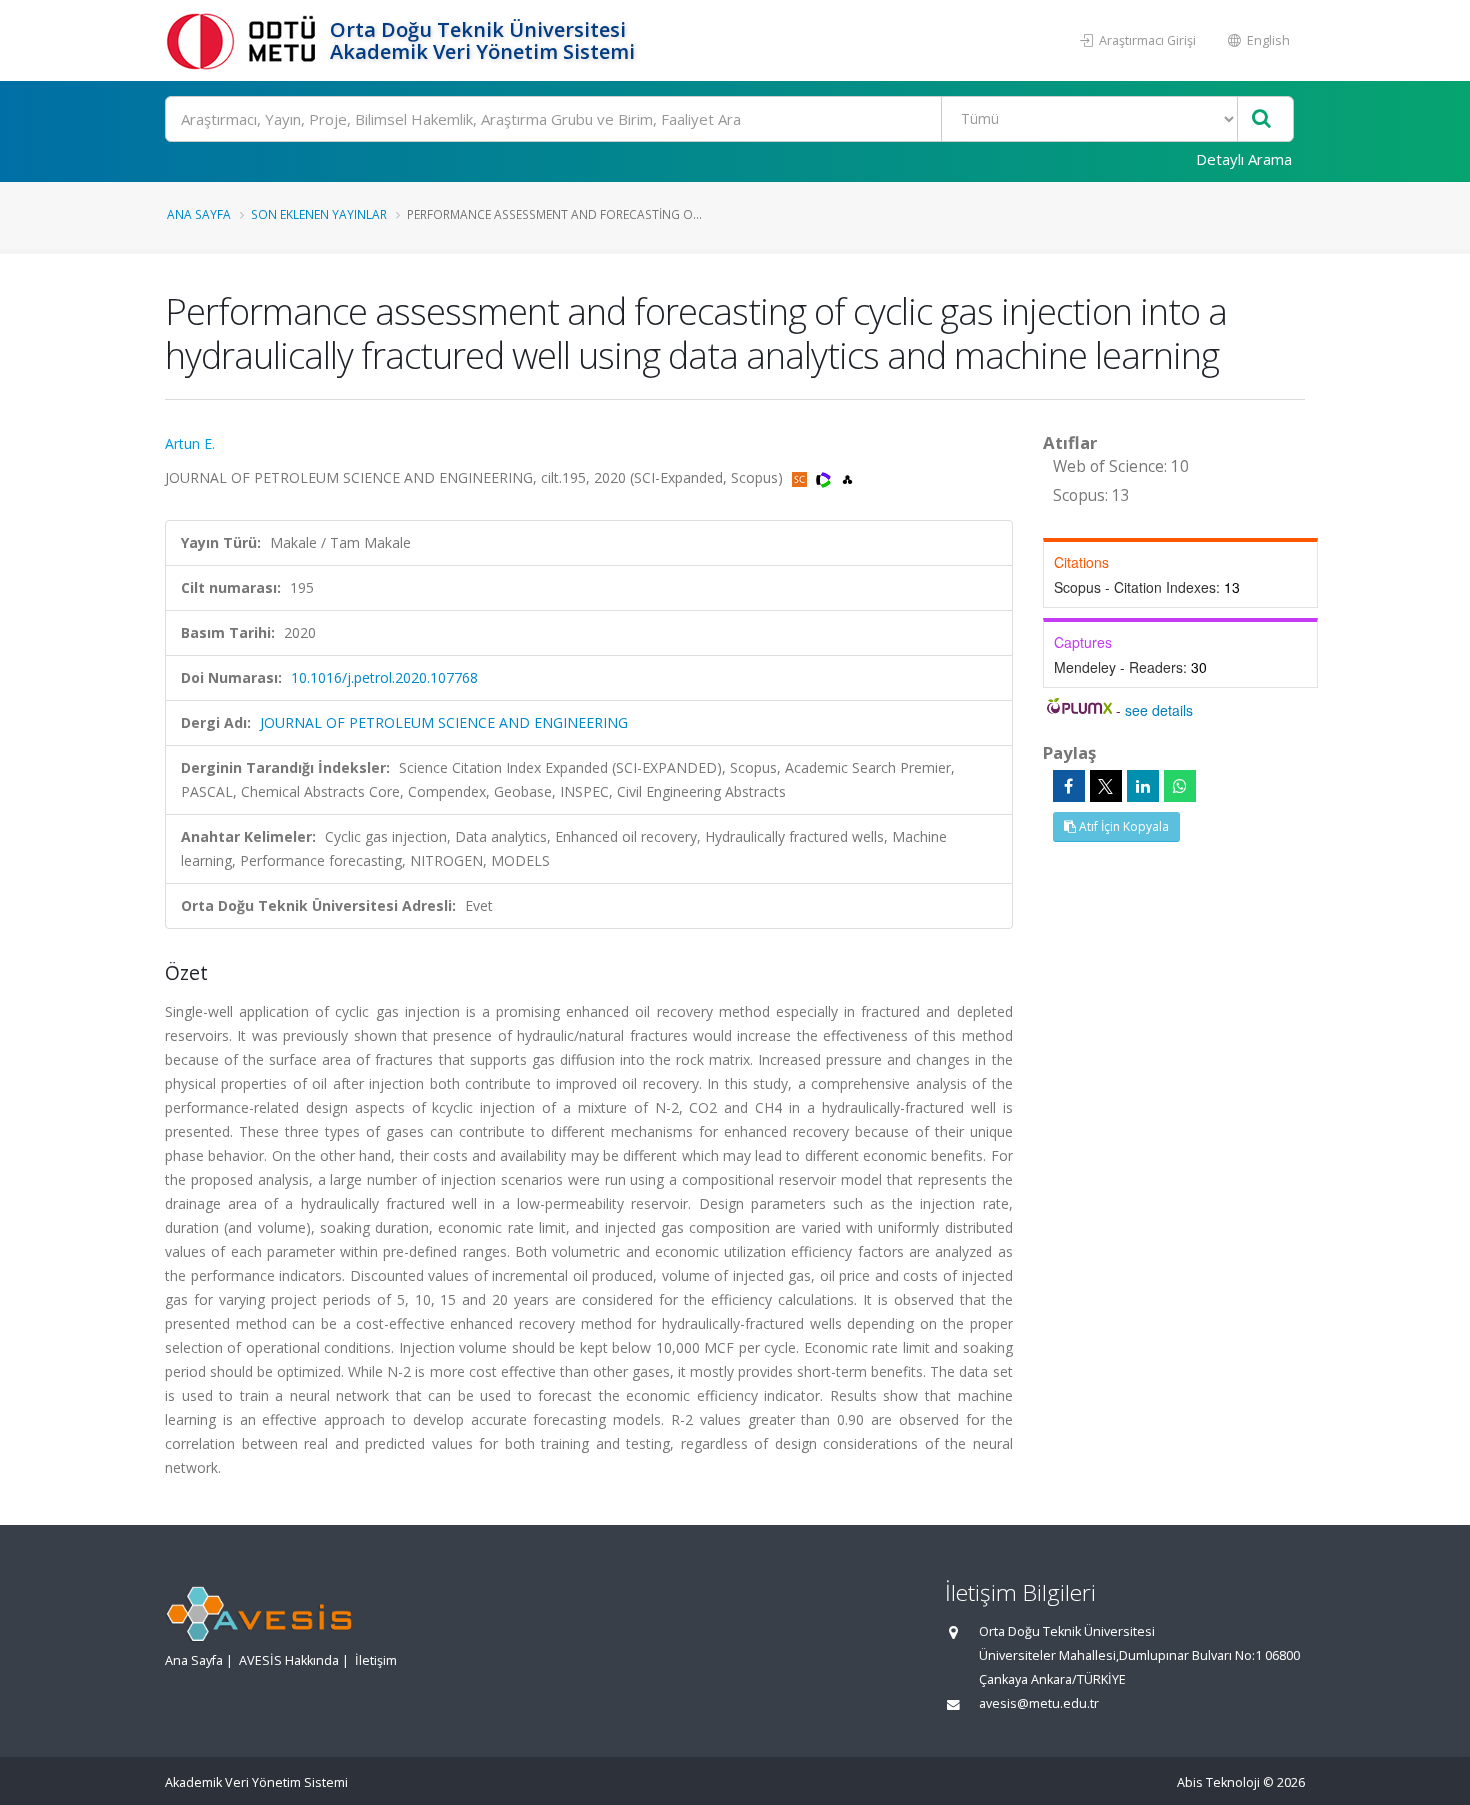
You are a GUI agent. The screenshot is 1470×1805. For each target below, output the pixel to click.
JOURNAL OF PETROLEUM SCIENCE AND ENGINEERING (444, 722)
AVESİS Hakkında (289, 1660)
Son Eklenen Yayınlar (319, 214)
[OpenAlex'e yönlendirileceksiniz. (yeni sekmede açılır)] (847, 477)
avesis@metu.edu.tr (1039, 1703)
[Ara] (1261, 119)
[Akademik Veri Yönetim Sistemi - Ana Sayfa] (245, 40)
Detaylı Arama (1244, 159)
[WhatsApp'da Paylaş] (1180, 786)
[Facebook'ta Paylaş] (1069, 786)
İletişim (376, 1660)
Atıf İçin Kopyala (1122, 826)
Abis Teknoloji (1218, 1782)
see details (1159, 710)
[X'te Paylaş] (1106, 786)
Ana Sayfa (199, 214)
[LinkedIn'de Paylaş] (1143, 786)
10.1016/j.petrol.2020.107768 (384, 677)
